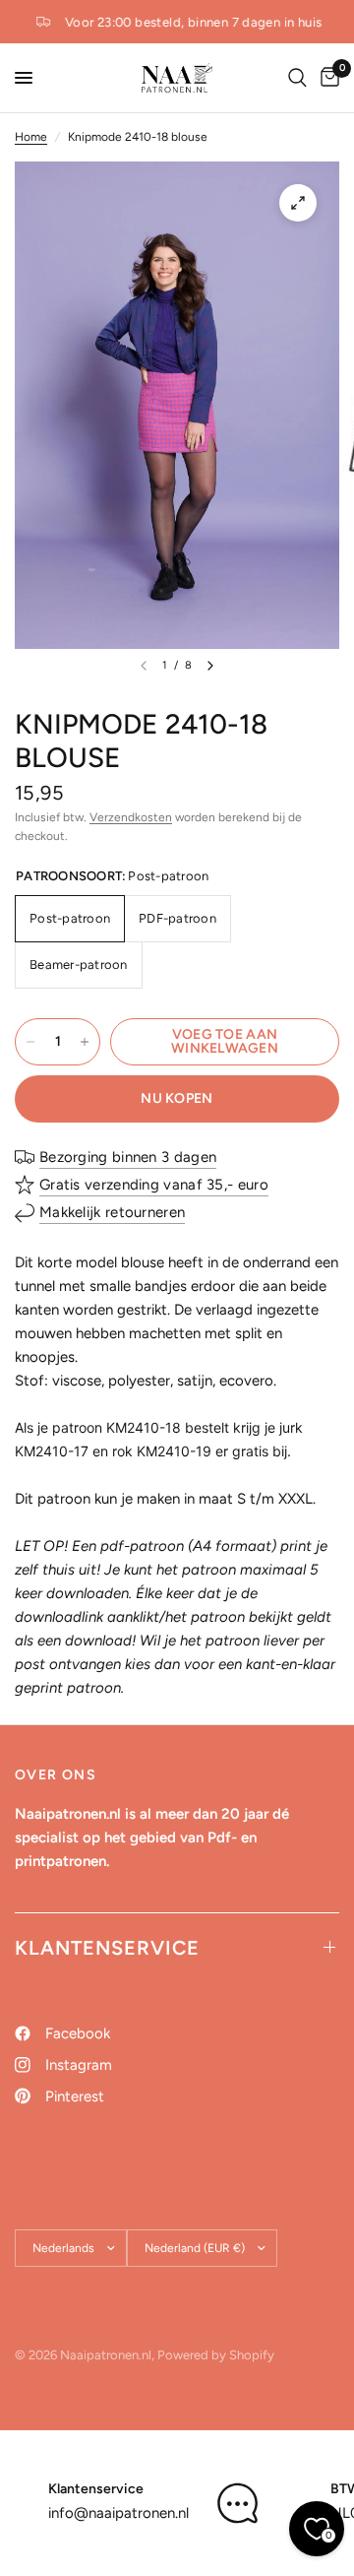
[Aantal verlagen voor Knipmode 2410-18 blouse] (30, 1042)
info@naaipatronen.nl (118, 2513)
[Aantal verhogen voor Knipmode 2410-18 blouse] (85, 1042)
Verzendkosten (131, 817)
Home (31, 137)
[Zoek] (297, 78)
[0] (326, 78)
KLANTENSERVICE (107, 1948)
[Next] (210, 666)
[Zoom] (298, 203)
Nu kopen (177, 1098)
